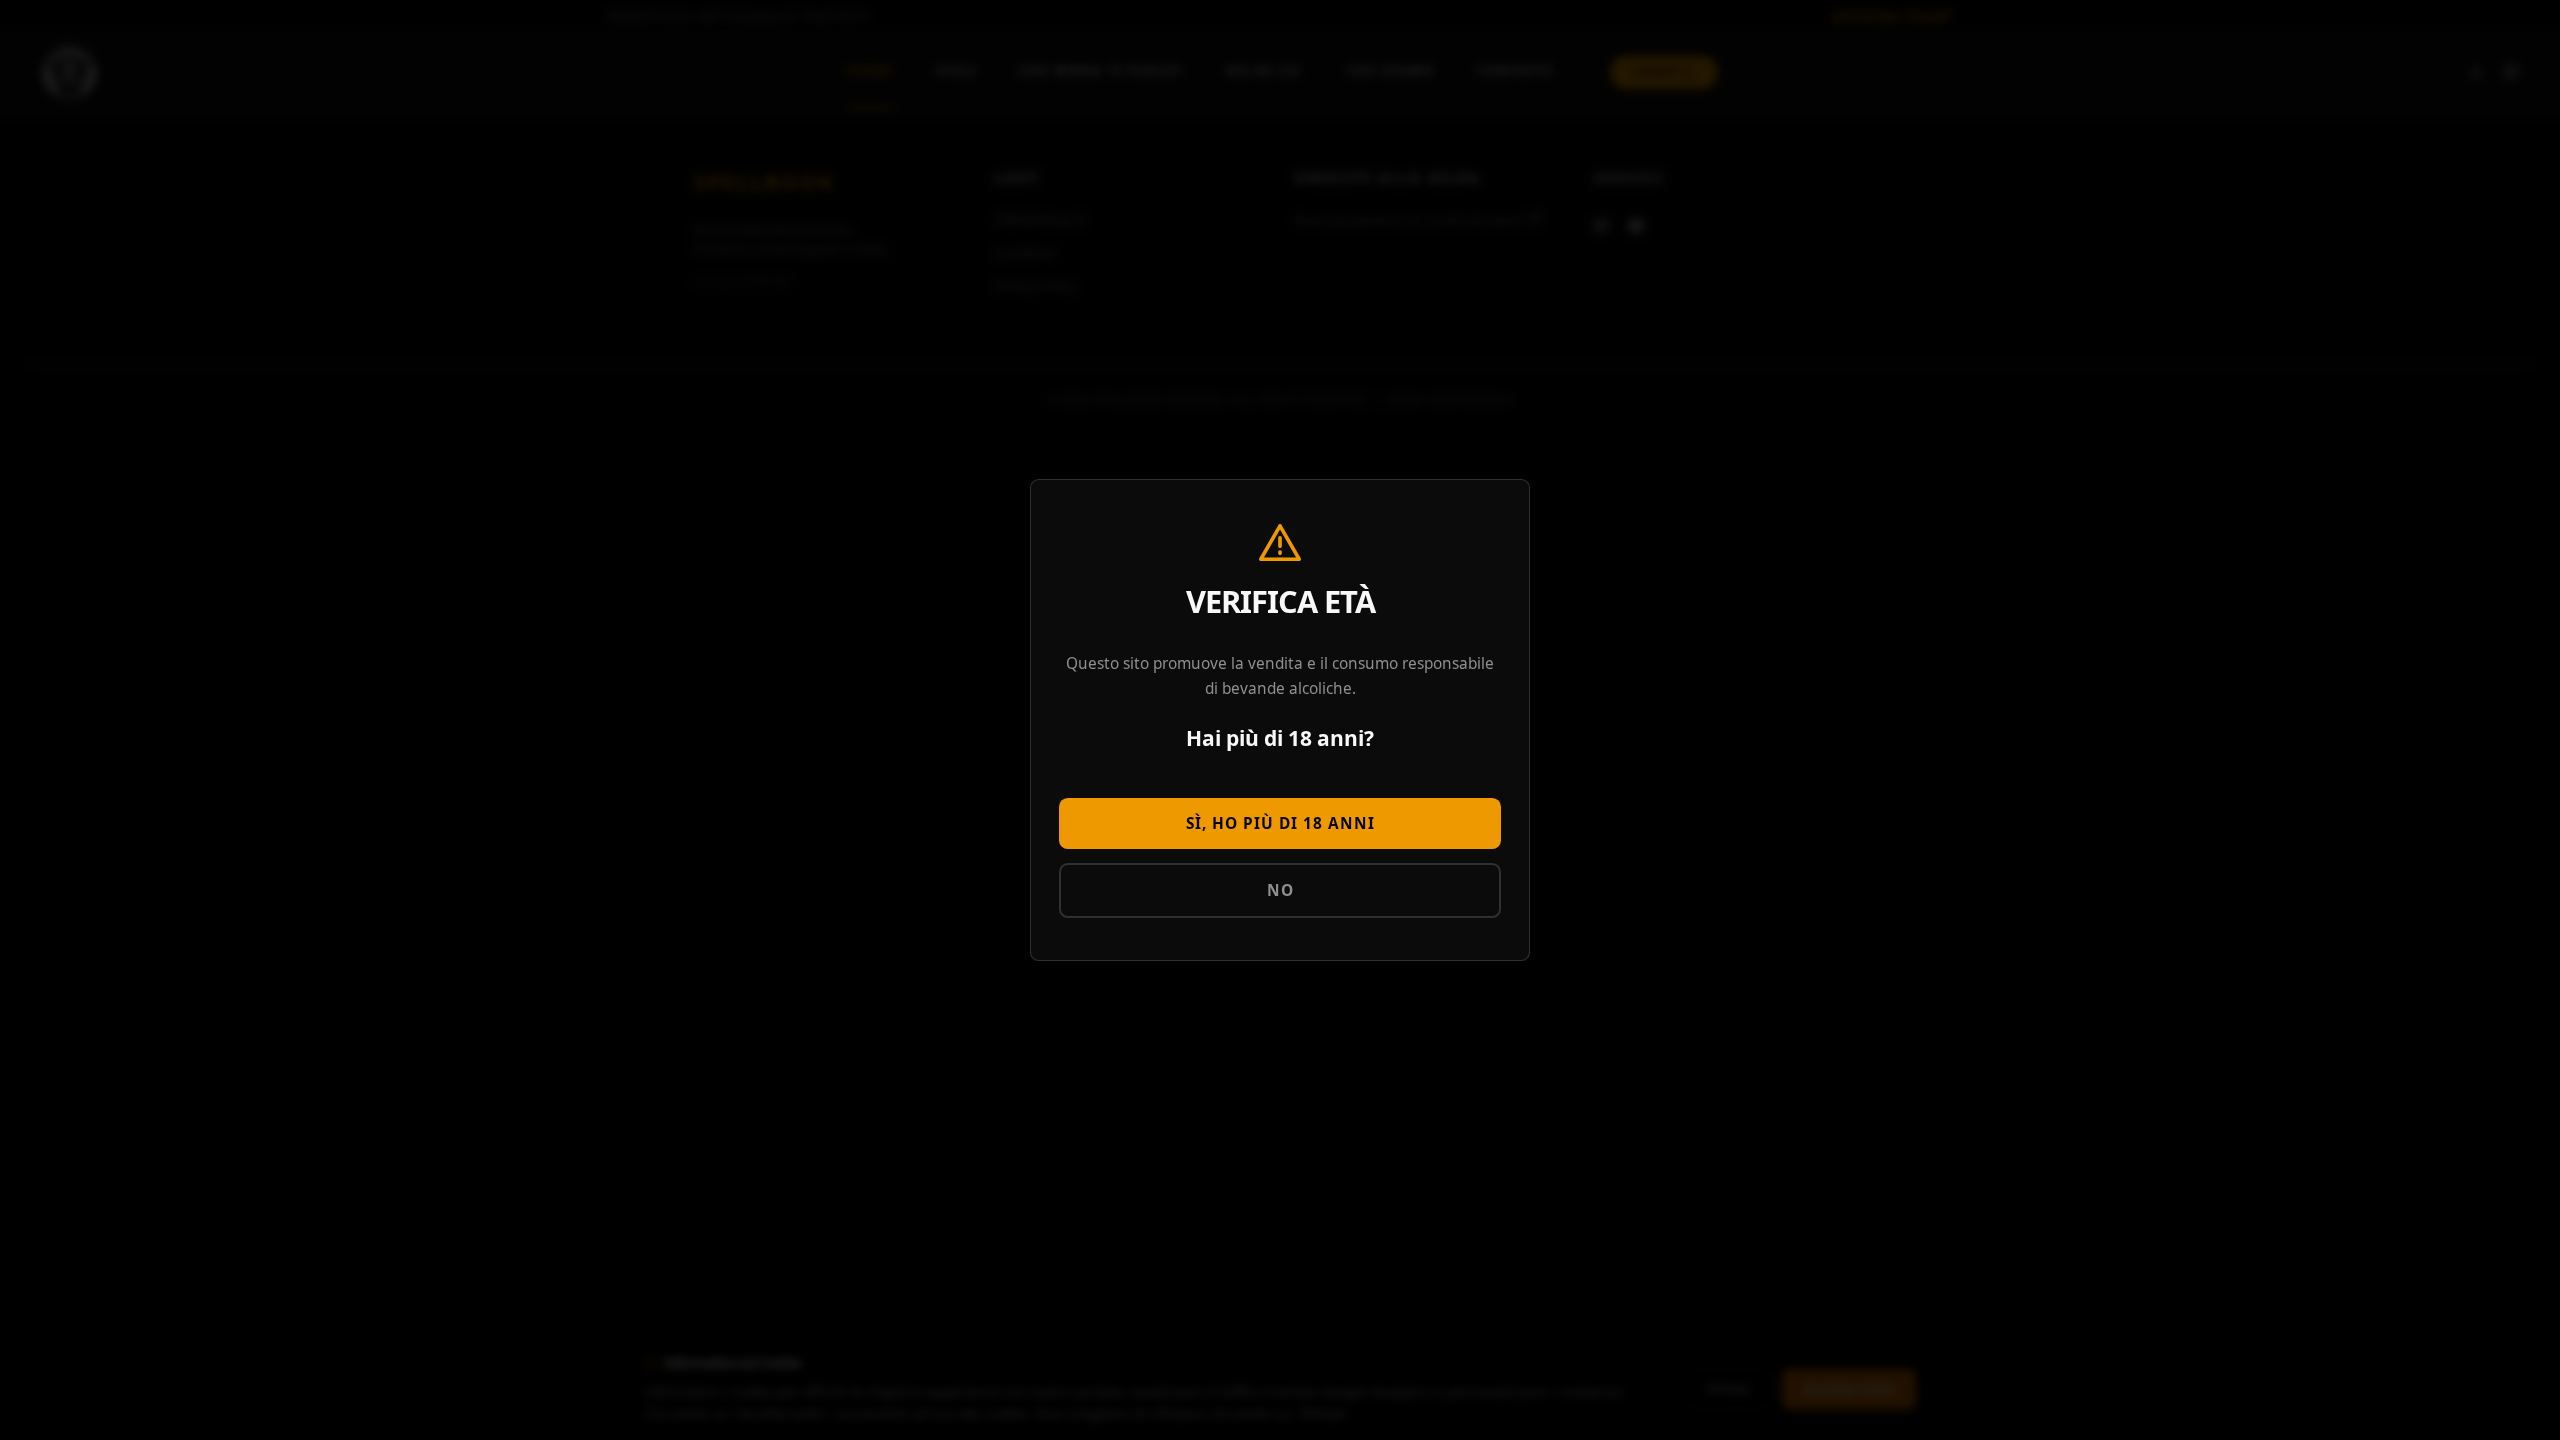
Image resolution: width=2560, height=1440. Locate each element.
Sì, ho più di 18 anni (1280, 823)
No (1280, 890)
